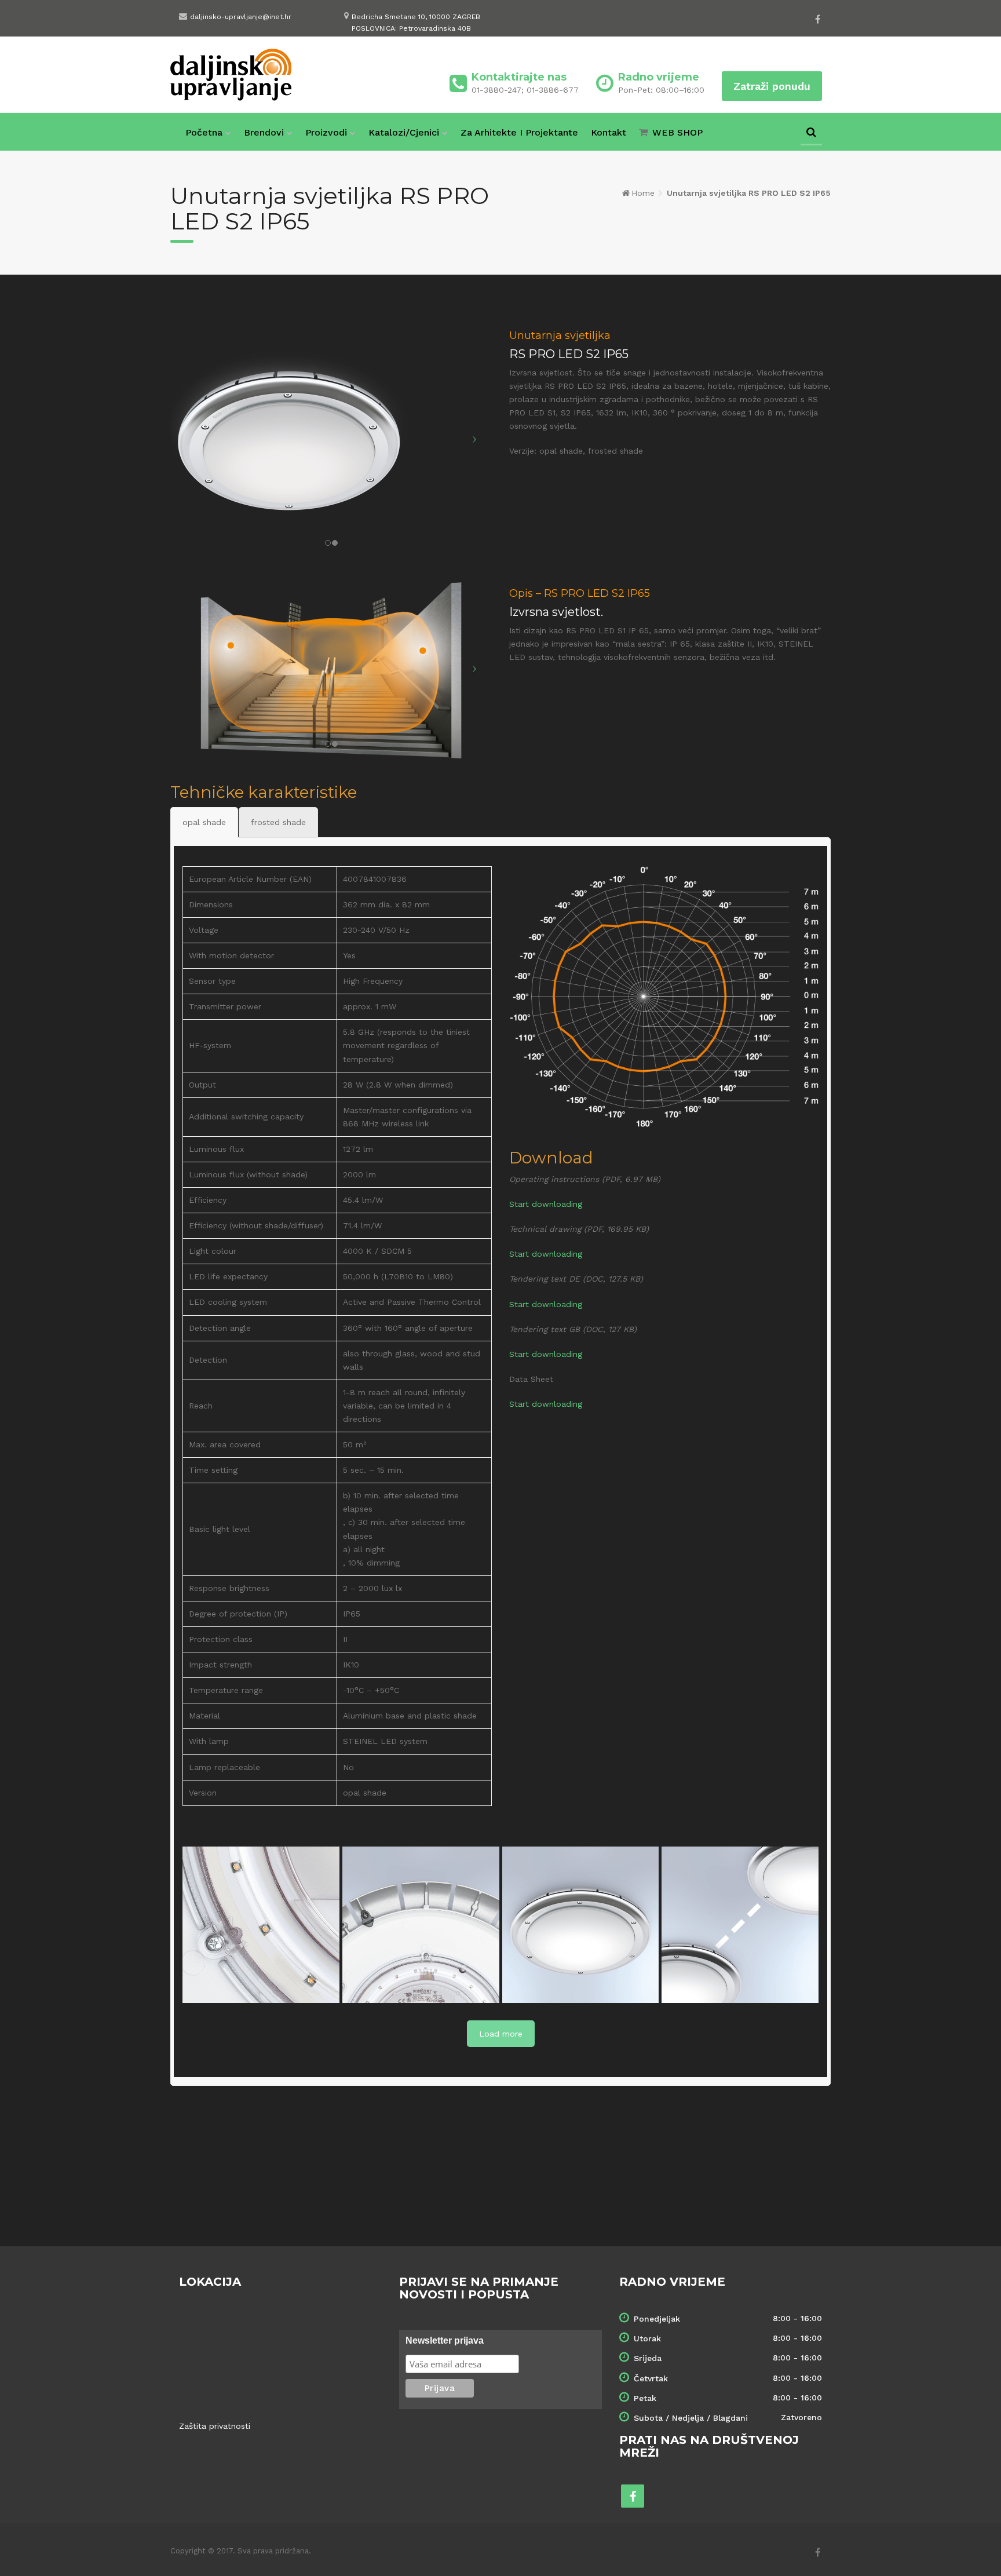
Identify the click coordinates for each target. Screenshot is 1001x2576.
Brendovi (264, 132)
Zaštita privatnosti (215, 2426)
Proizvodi (326, 132)
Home (643, 193)
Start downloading (546, 1204)
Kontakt (609, 132)
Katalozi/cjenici (404, 132)
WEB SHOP (677, 132)
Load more (501, 2034)
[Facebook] (818, 19)
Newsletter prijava (445, 2340)
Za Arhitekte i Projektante (519, 132)
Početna (204, 132)
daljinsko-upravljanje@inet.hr (241, 17)
